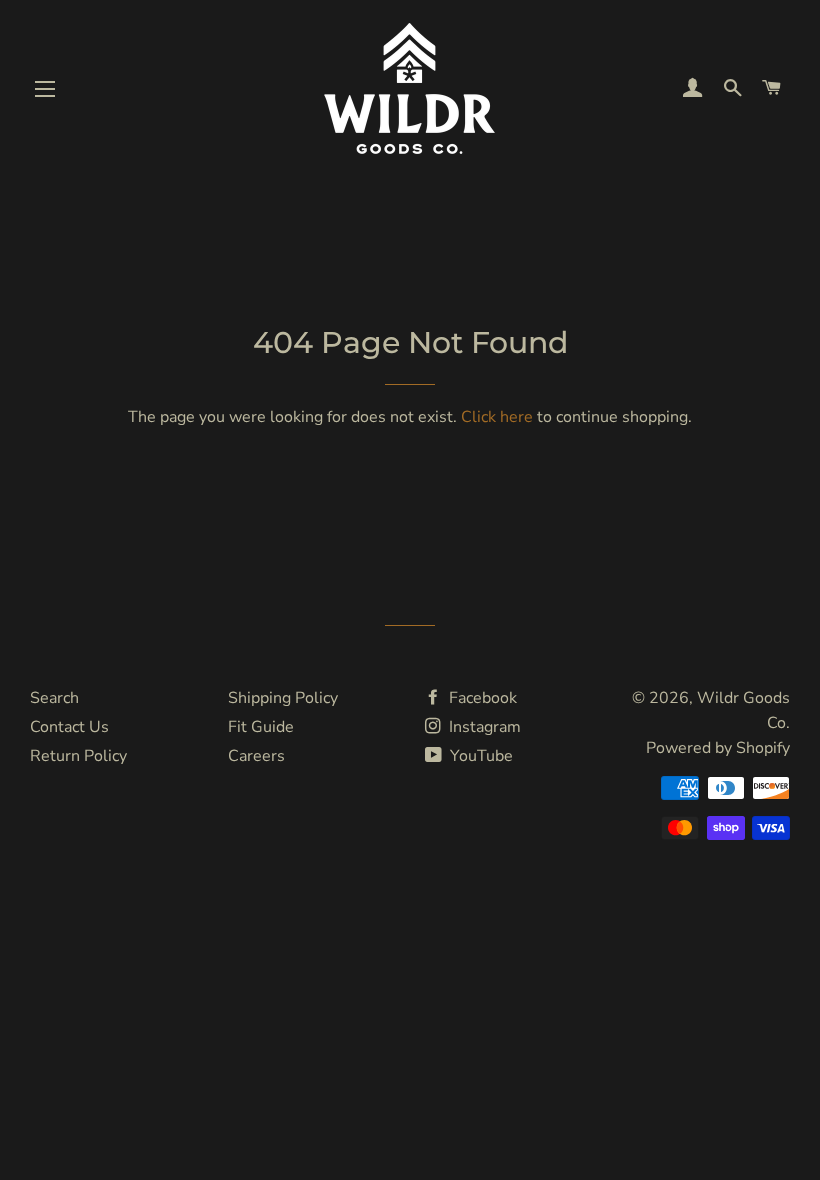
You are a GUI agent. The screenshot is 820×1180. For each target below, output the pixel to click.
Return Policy (78, 756)
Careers (256, 756)
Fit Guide (261, 727)
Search (54, 698)
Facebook (481, 698)
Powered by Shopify (718, 748)
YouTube (479, 756)
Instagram (483, 727)
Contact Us (69, 727)
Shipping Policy (283, 698)
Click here (497, 417)
